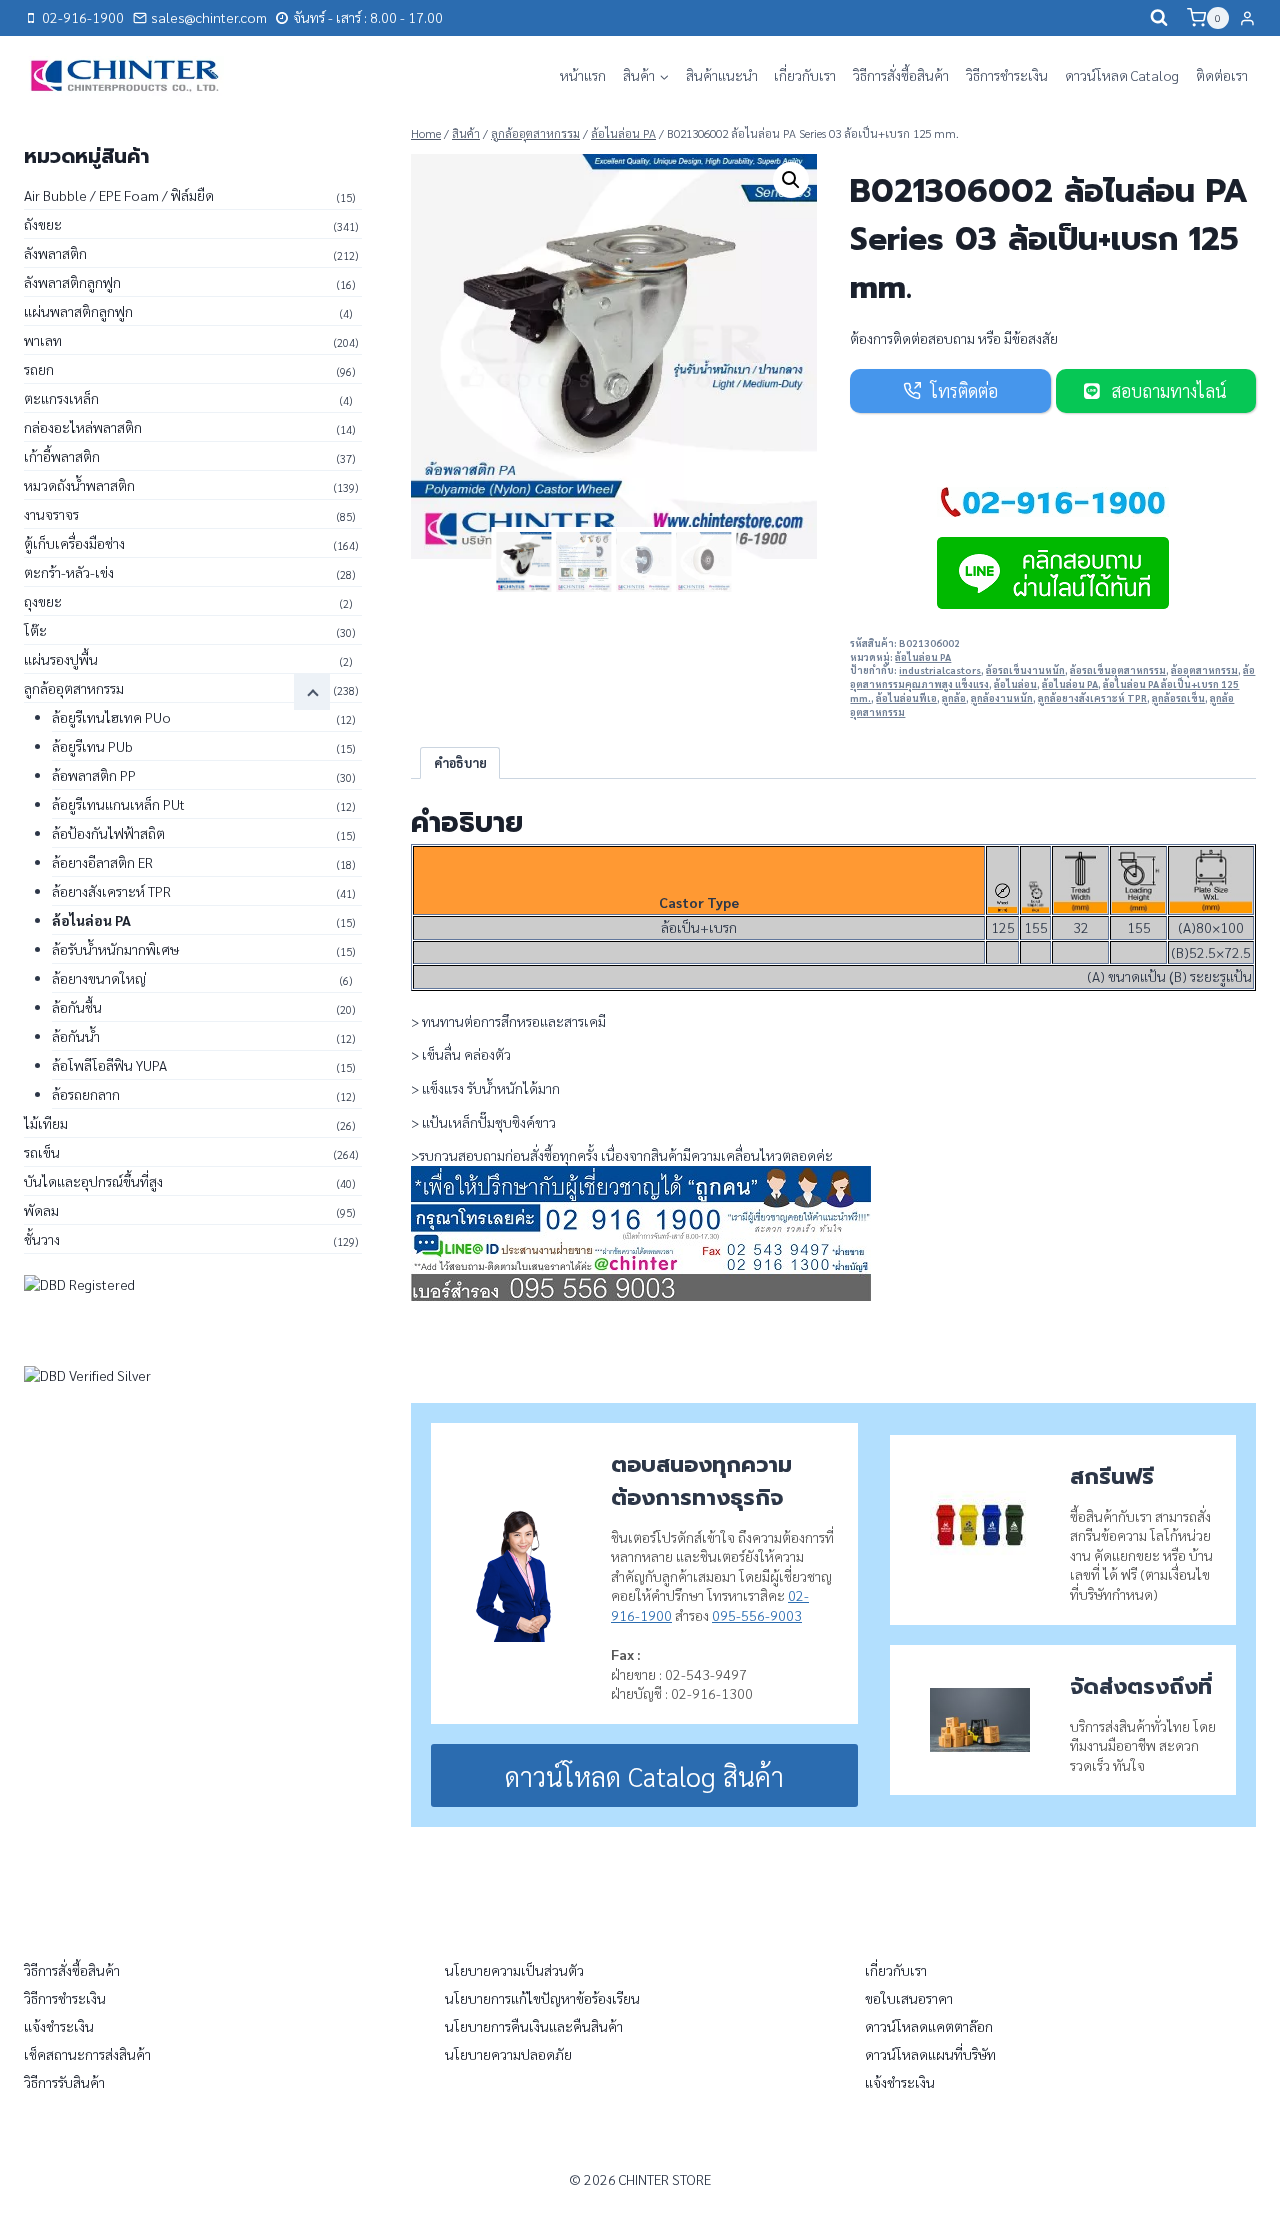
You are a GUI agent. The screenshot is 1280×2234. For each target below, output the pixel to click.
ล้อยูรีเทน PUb (92, 746)
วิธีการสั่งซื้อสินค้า (901, 75)
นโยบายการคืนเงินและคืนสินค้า (534, 2026)
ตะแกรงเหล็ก (61, 398)
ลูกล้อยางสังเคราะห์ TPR (1092, 698)
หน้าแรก (583, 75)
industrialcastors (940, 670)
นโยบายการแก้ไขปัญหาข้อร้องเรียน (542, 1998)
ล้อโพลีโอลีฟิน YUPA (109, 1065)
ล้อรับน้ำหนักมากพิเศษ (115, 949)
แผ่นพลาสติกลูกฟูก (78, 311)
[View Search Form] (1159, 18)
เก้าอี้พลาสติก (62, 456)
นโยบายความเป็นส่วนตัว (514, 1970)
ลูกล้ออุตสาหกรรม (74, 688)
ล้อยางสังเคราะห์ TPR (111, 891)
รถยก (39, 369)
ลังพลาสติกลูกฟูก (72, 282)
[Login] (1247, 18)
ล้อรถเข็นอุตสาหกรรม (1118, 670)
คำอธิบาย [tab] (460, 763)
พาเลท (43, 340)
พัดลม (41, 1210)
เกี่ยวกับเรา (805, 75)
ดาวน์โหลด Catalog (1122, 75)
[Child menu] (312, 692)
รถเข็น (42, 1152)
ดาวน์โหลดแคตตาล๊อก (929, 2026)
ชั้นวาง (42, 1239)
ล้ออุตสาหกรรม (1204, 670)
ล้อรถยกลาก (86, 1094)
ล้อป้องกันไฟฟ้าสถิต (108, 833)
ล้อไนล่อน (1015, 684)
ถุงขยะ (43, 601)
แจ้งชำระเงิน (59, 2026)
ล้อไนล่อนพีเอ (906, 698)
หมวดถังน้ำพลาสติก (79, 485)
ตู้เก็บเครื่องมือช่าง (74, 543)
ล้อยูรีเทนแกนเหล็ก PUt (118, 804)
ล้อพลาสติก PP (94, 775)
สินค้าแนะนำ (722, 75)
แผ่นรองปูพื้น (61, 659)
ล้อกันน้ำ (76, 1036)
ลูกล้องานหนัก (1002, 698)
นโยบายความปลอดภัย (508, 2054)
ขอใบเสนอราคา (909, 1998)
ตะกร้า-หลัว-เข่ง (69, 572)
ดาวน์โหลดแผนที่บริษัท (930, 2054)
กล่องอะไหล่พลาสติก (83, 427)
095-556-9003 (757, 1615)
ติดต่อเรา (1222, 75)
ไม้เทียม (46, 1123)
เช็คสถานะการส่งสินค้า (87, 2054)
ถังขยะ (43, 224)
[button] (791, 180)
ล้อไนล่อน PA (923, 657)
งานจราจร (51, 514)
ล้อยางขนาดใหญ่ (99, 978)
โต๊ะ (35, 630)
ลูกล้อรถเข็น (1178, 698)
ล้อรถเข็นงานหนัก (1025, 670)
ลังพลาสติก (55, 253)
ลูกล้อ (954, 698)
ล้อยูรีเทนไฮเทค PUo (111, 717)
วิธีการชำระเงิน (1007, 75)
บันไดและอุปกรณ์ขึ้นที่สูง (93, 1181)
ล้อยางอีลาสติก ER (102, 862)
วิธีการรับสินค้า (64, 2082)
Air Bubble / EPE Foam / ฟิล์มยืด (119, 195)
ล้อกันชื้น (77, 1007)
